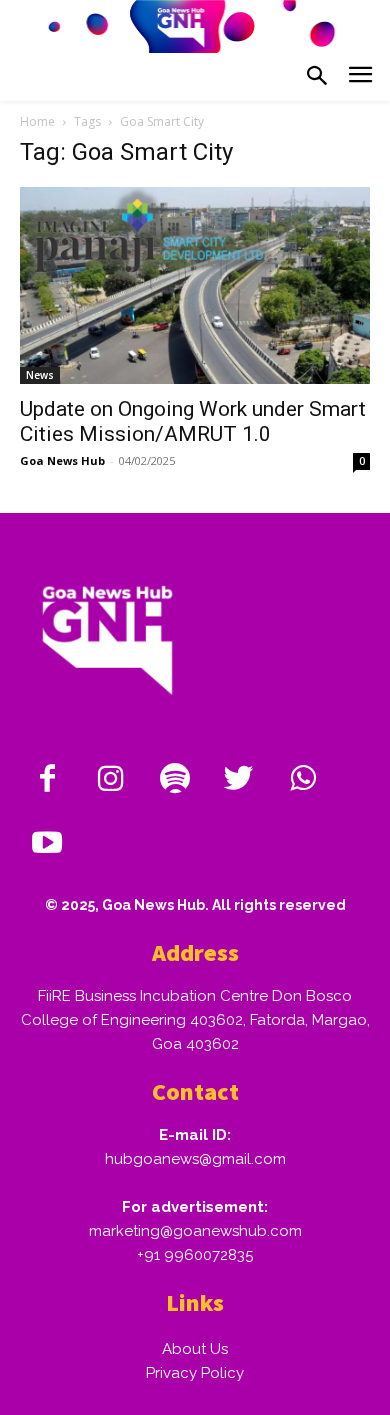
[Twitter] (239, 780)
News (40, 375)
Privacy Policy (195, 1373)
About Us (195, 1349)
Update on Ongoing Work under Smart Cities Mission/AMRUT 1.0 (193, 421)
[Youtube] (47, 844)
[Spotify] (175, 780)
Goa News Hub (62, 460)
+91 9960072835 (195, 1255)
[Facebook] (47, 780)
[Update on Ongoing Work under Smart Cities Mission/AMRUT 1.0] (195, 285)
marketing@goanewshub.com (195, 1231)
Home (37, 121)
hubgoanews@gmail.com (195, 1159)
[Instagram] (111, 780)
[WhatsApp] (303, 780)
